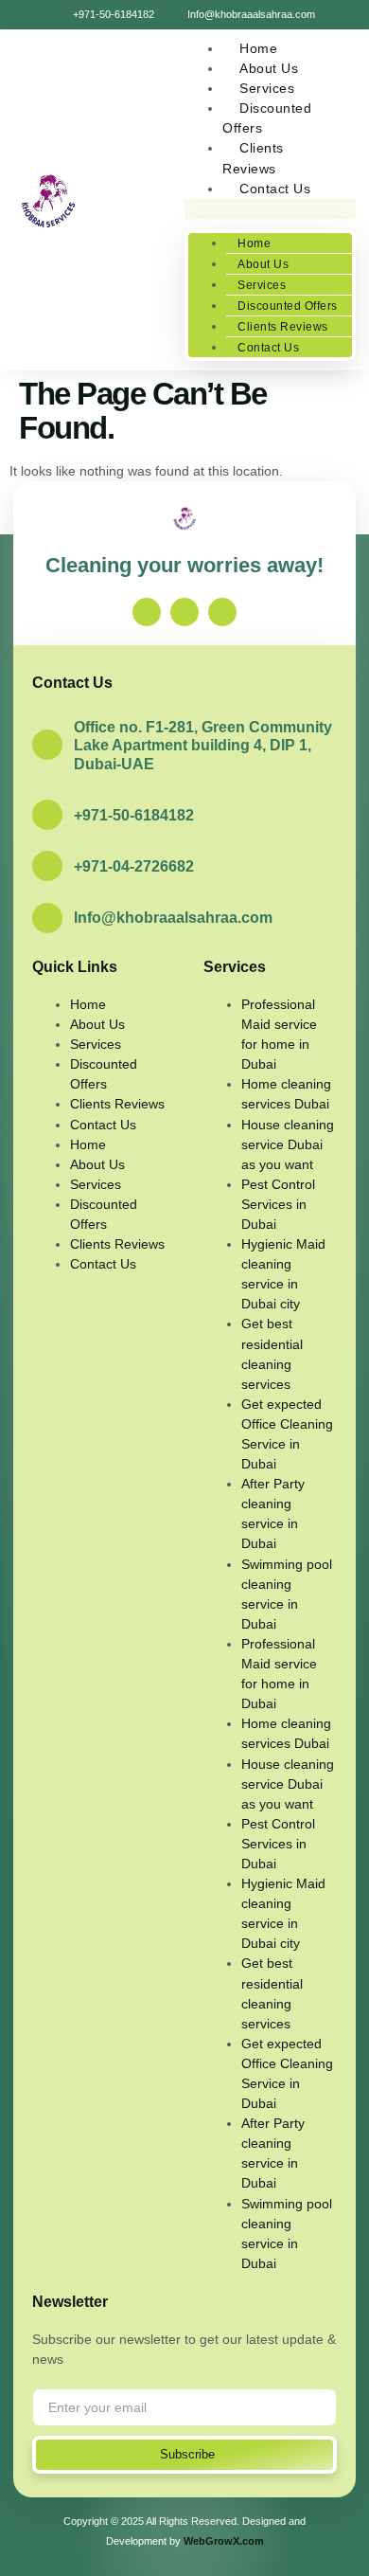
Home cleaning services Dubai (286, 1094)
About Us (263, 264)
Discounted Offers (267, 118)
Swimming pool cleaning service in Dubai (287, 1594)
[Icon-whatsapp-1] (222, 612)
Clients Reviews (253, 158)
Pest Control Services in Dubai (278, 1204)
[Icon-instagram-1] (184, 612)
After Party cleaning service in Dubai (273, 1513)
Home (254, 243)
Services (262, 285)
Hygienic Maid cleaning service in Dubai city (283, 1274)
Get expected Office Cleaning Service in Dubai (287, 1434)
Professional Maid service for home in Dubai (279, 1034)
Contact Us (275, 189)
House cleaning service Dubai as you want (288, 1144)
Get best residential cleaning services (272, 1353)
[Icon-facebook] (147, 612)
